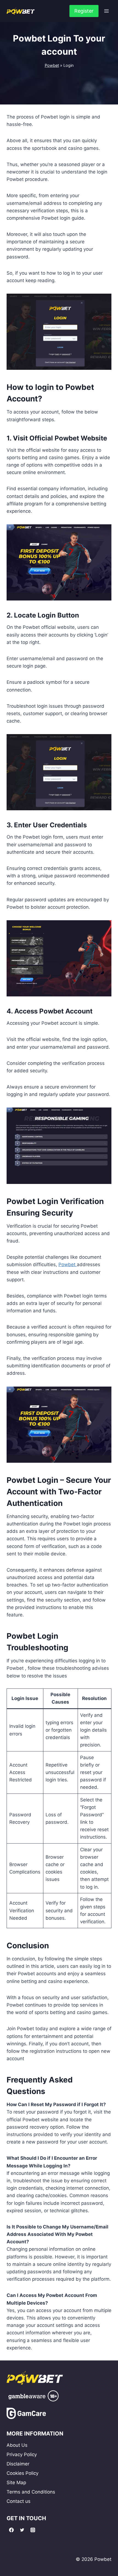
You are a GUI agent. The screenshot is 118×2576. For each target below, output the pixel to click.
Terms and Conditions (31, 2492)
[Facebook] (11, 2530)
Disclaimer (18, 2464)
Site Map (16, 2483)
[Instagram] (33, 2530)
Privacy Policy (22, 2454)
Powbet (52, 65)
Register (84, 11)
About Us (17, 2445)
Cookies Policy (23, 2473)
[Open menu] (106, 11)
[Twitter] (22, 2530)
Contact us (19, 2501)
